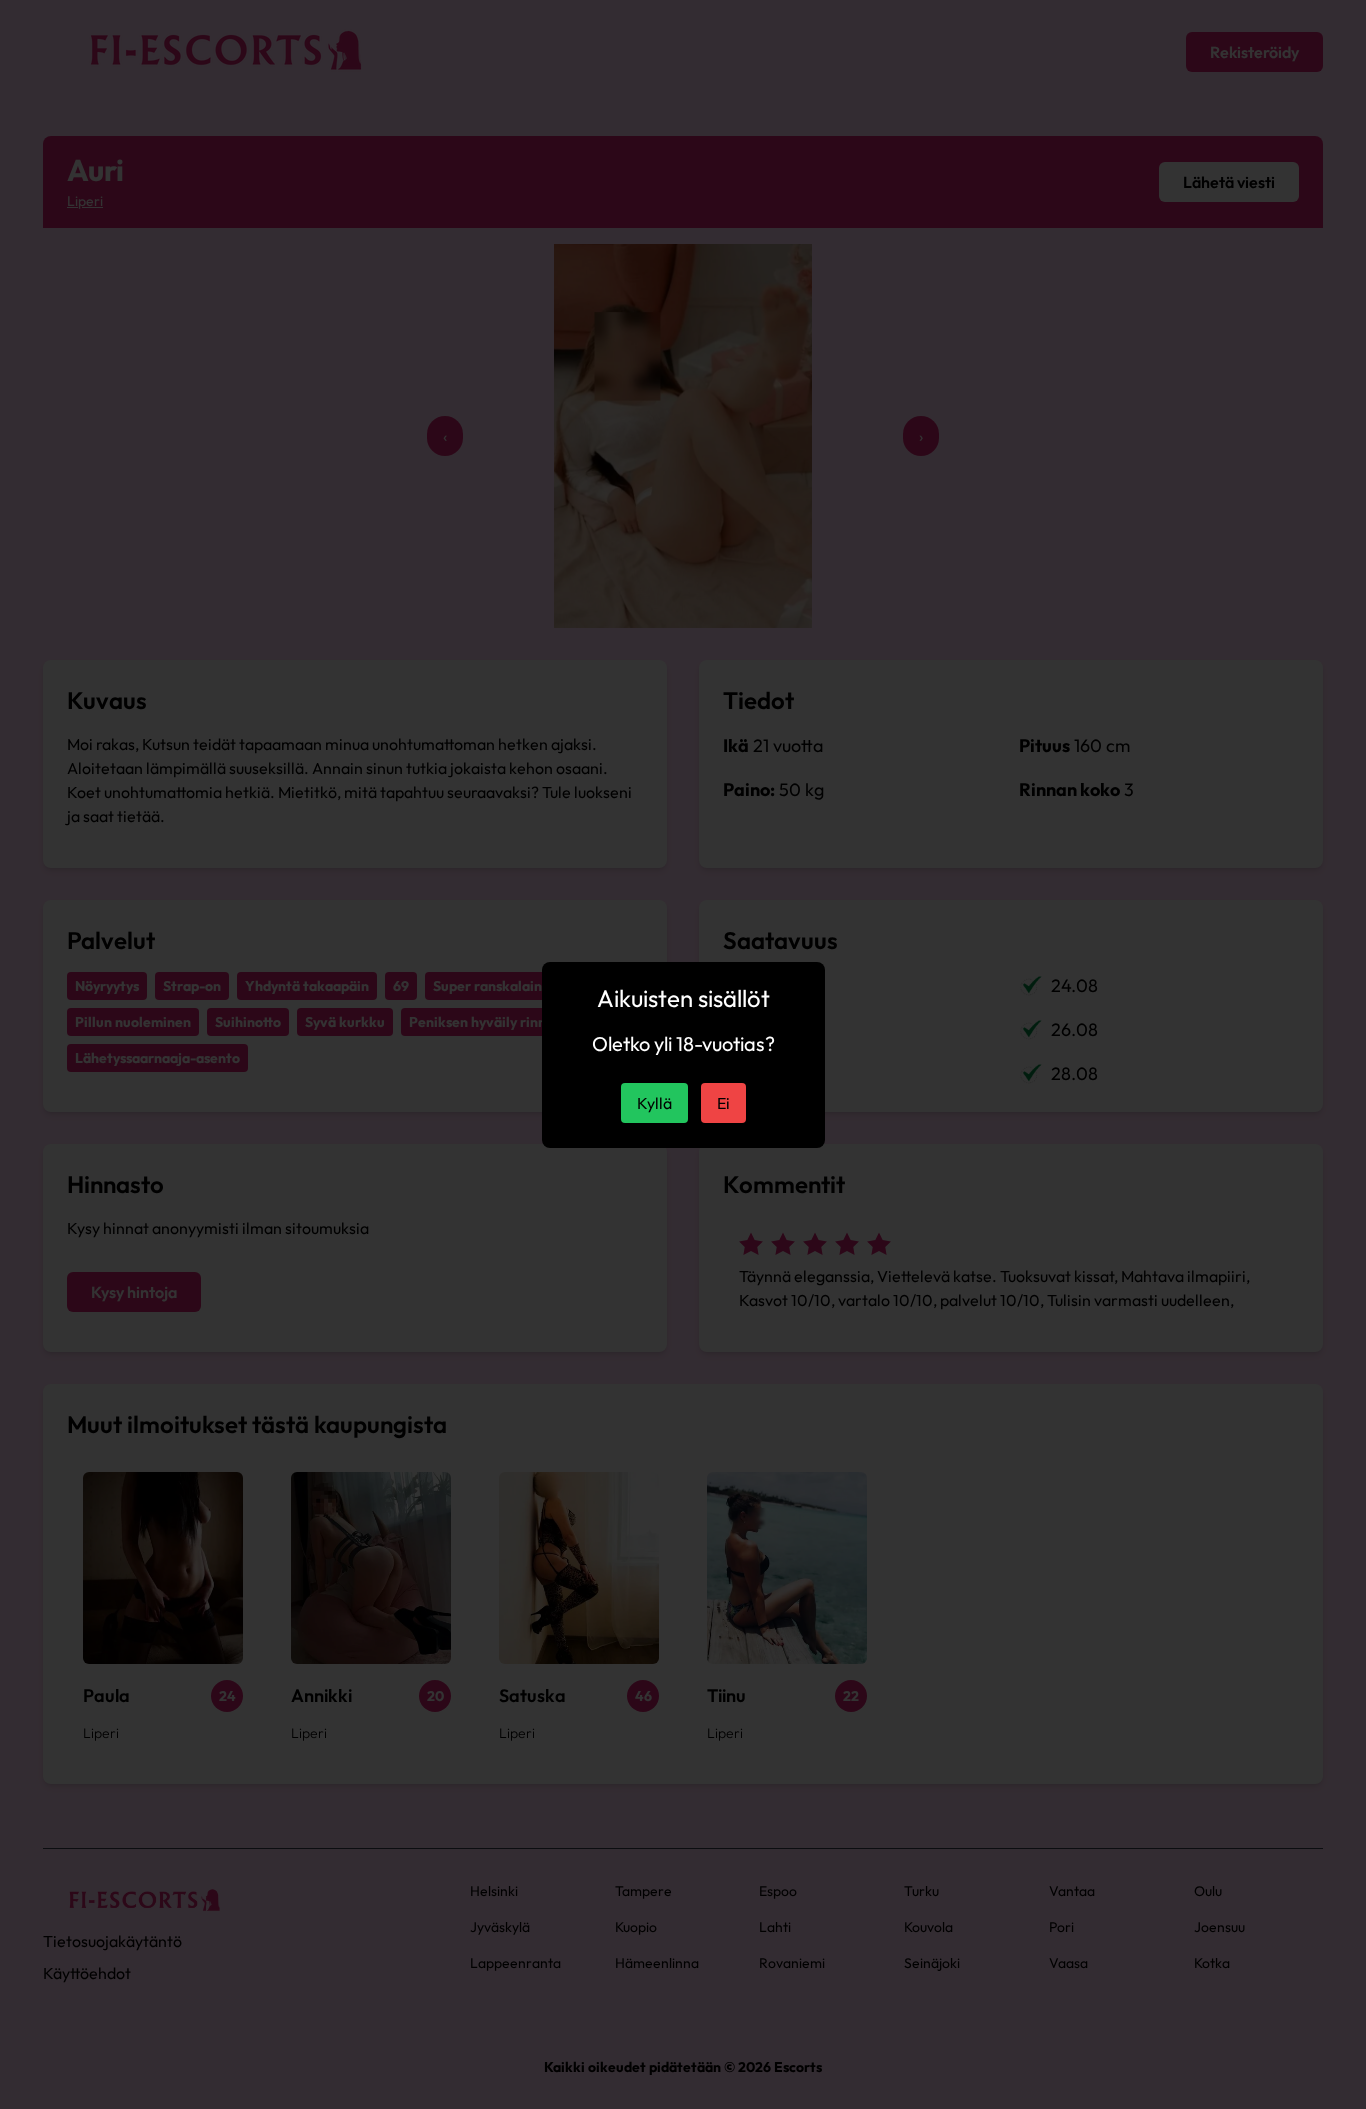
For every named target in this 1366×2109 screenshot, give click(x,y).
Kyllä (654, 1103)
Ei (723, 1103)
